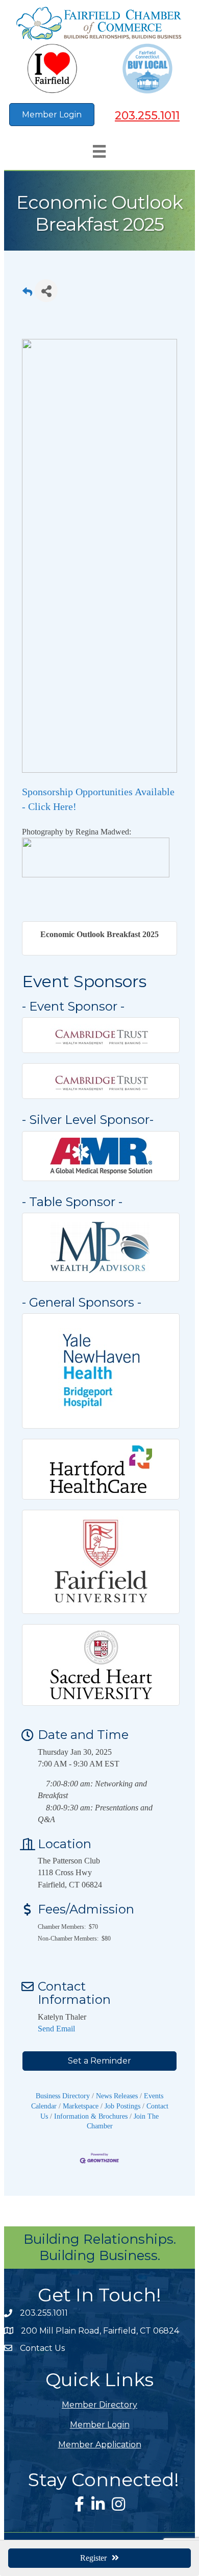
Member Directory (99, 2405)
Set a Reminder (99, 2061)
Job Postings (122, 2106)
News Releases (117, 2096)
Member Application (100, 2445)
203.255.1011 (147, 116)
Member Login (100, 2425)
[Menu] (99, 151)
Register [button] (93, 2558)
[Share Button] (46, 291)
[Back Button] (27, 294)
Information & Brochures (91, 2116)
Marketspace (81, 2106)
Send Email (56, 2029)
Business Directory (63, 2096)
